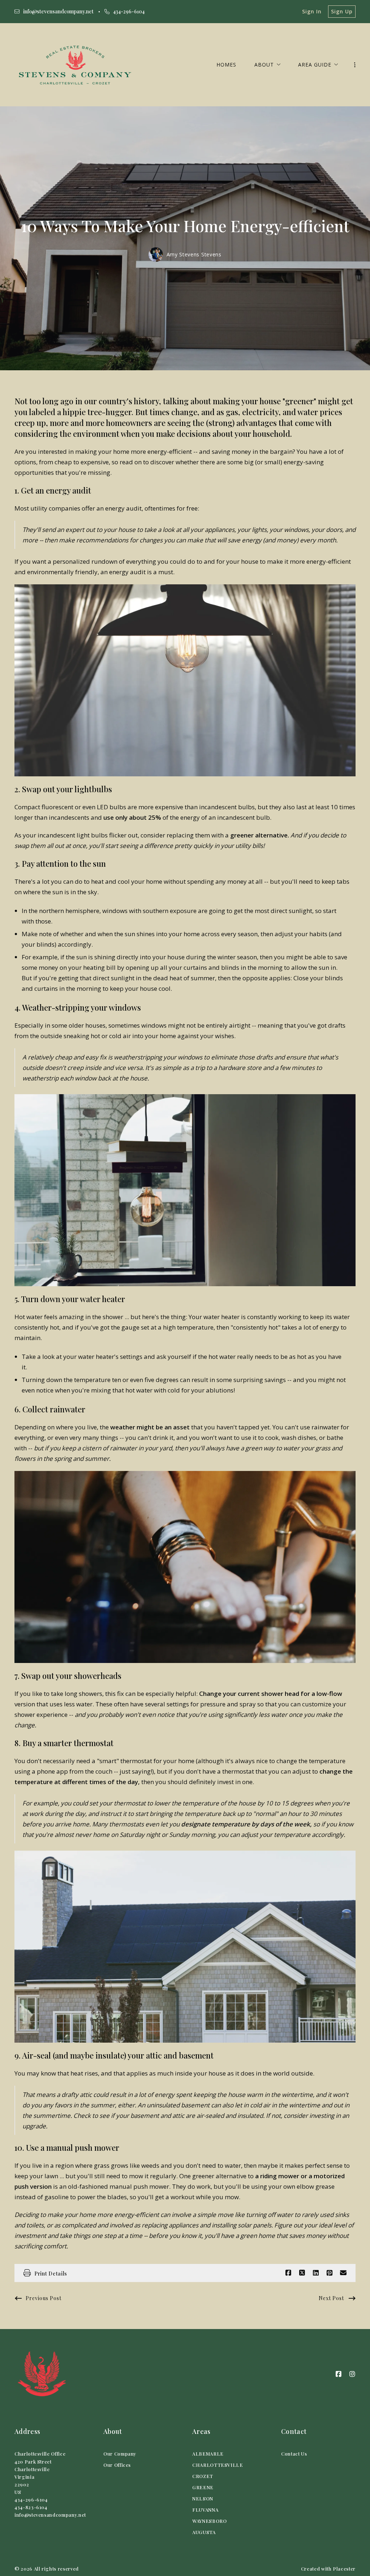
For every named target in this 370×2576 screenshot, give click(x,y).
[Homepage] (75, 65)
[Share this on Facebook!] (288, 2273)
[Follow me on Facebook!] (339, 2374)
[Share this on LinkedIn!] (316, 2273)
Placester (344, 2569)
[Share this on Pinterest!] (330, 2273)
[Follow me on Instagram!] (352, 2374)
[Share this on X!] (302, 2273)
